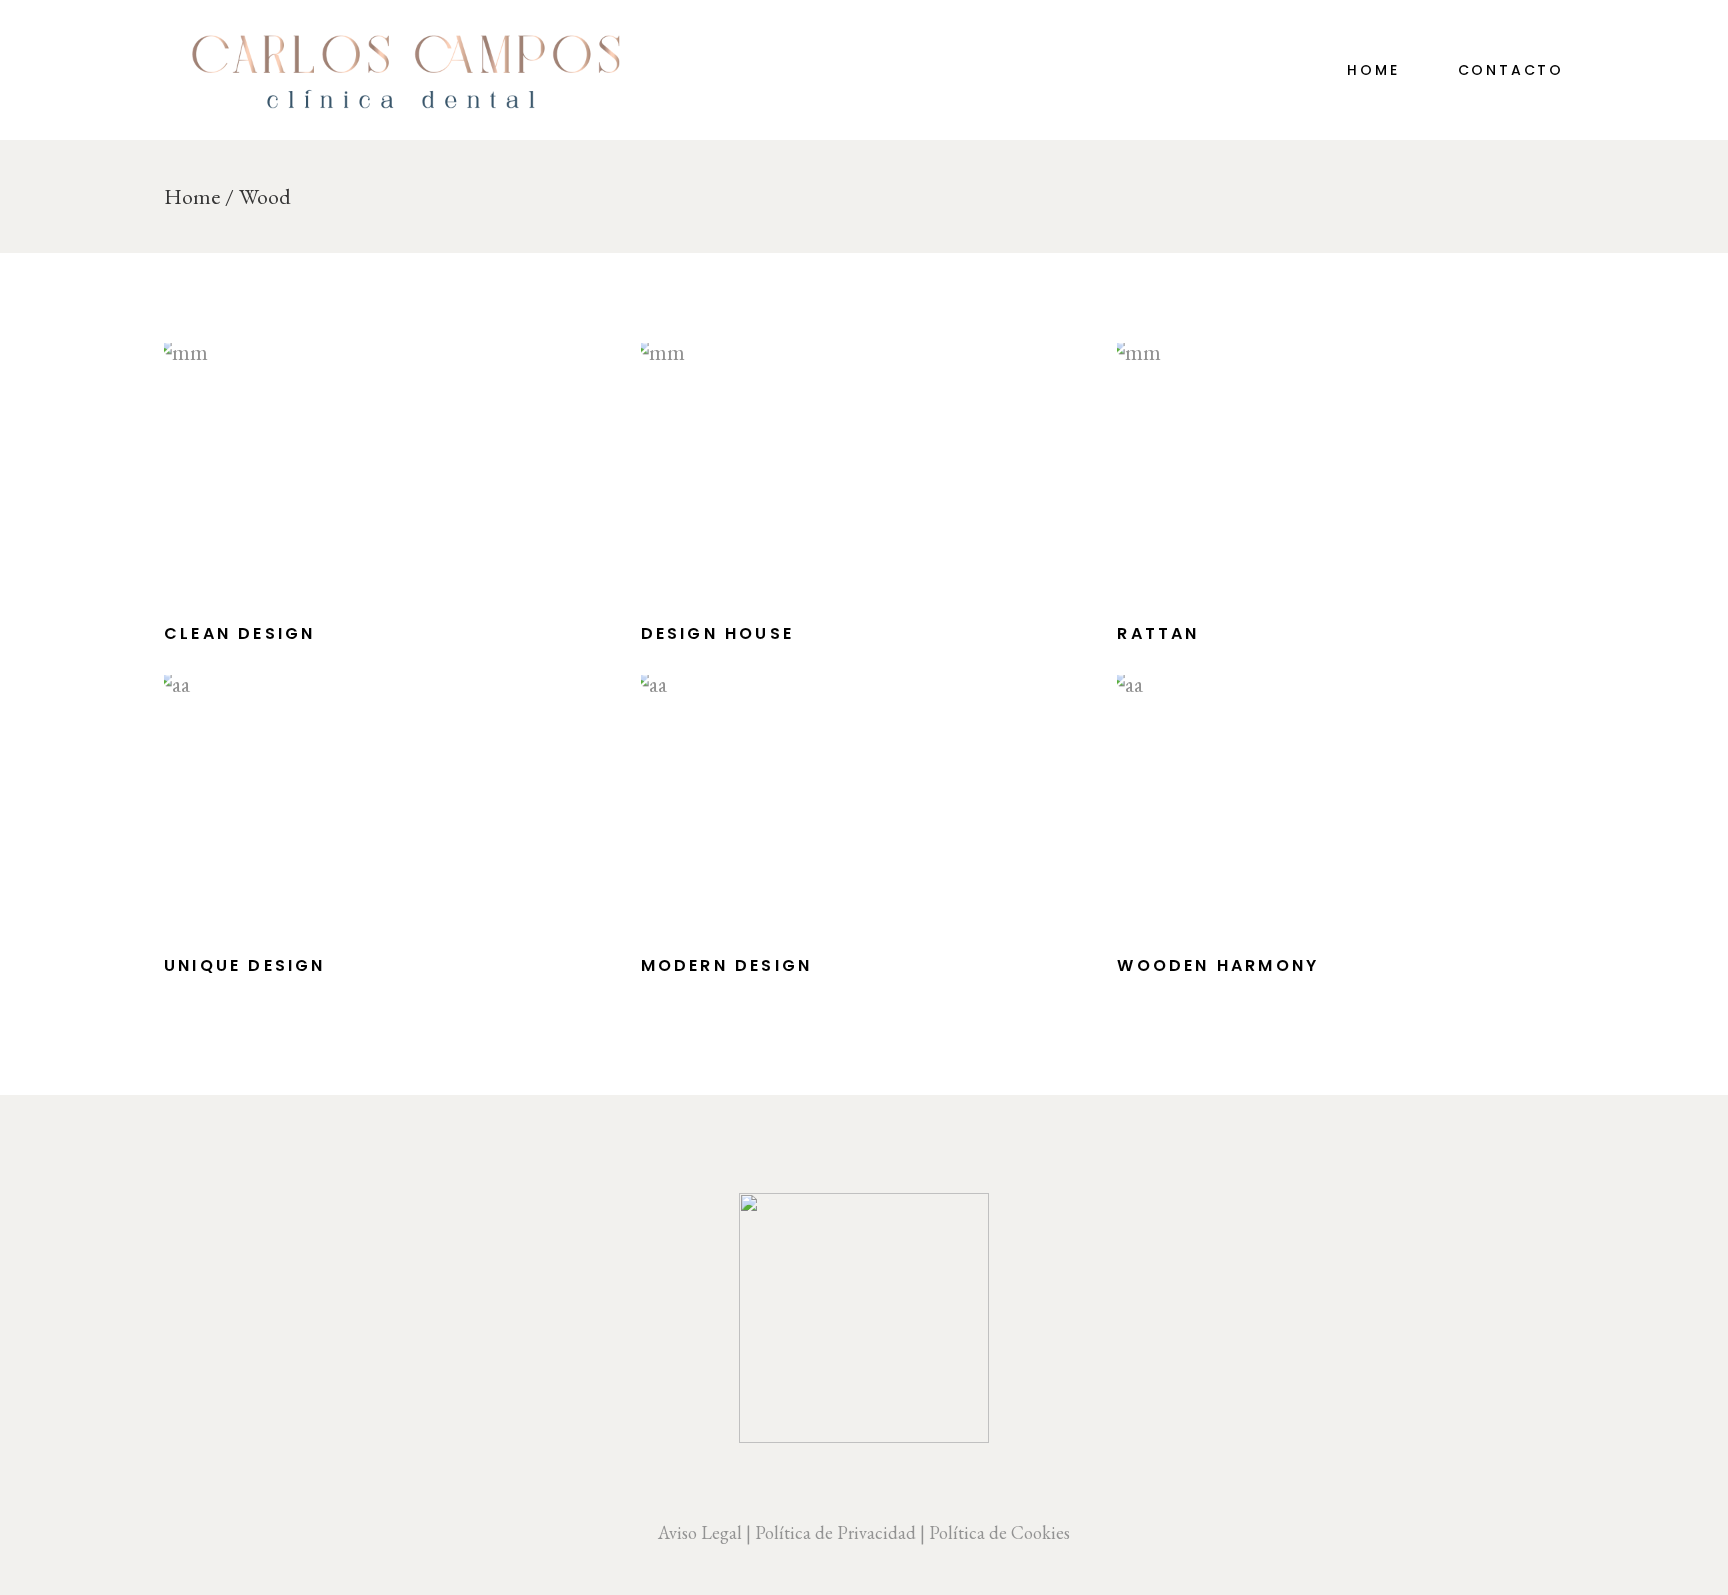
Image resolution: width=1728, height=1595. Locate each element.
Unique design (245, 965)
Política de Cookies (999, 1532)
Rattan (1158, 633)
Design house (717, 633)
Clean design (239, 633)
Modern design (727, 965)
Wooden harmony (1218, 965)
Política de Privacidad (835, 1532)
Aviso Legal (700, 1532)
